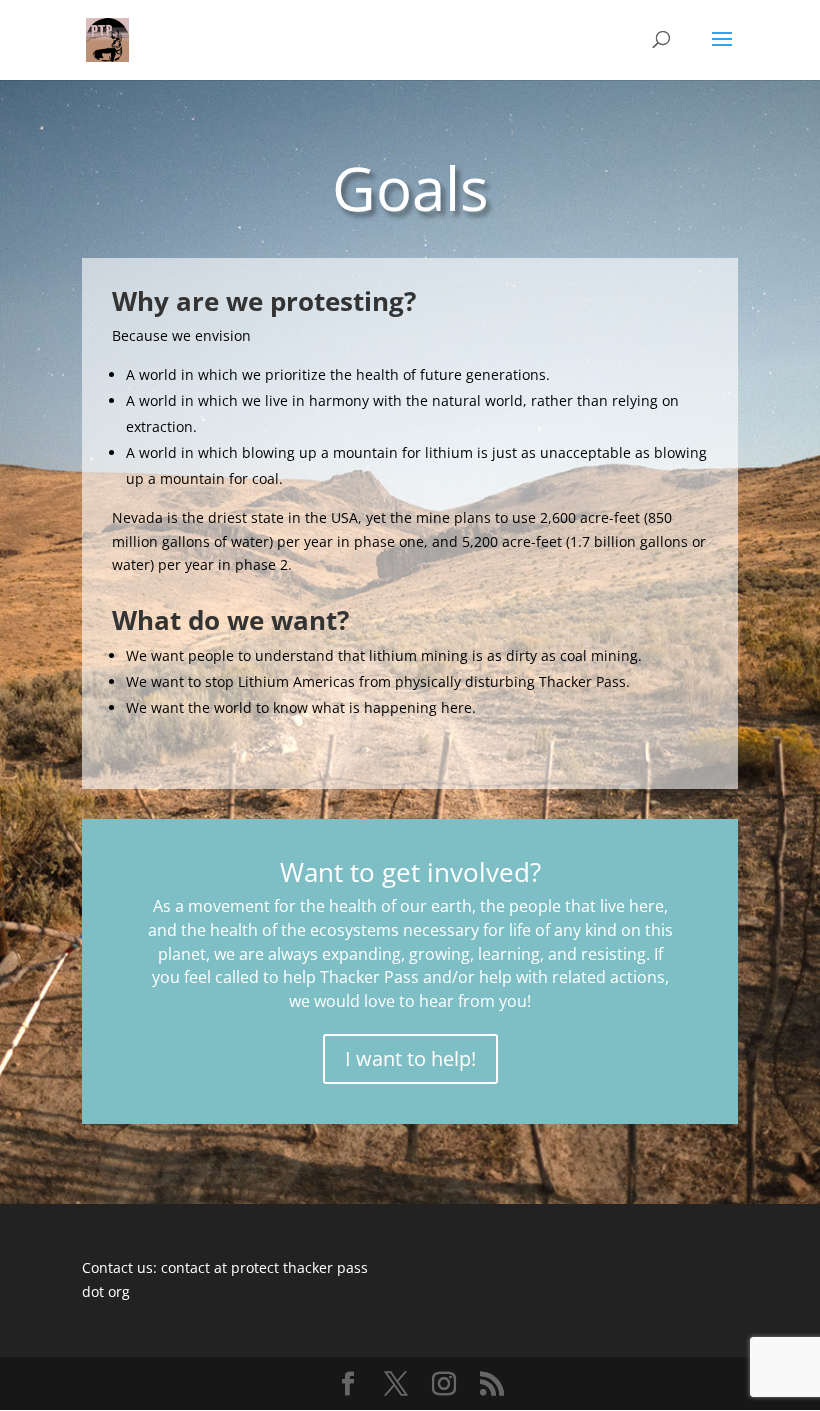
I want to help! (410, 1058)
